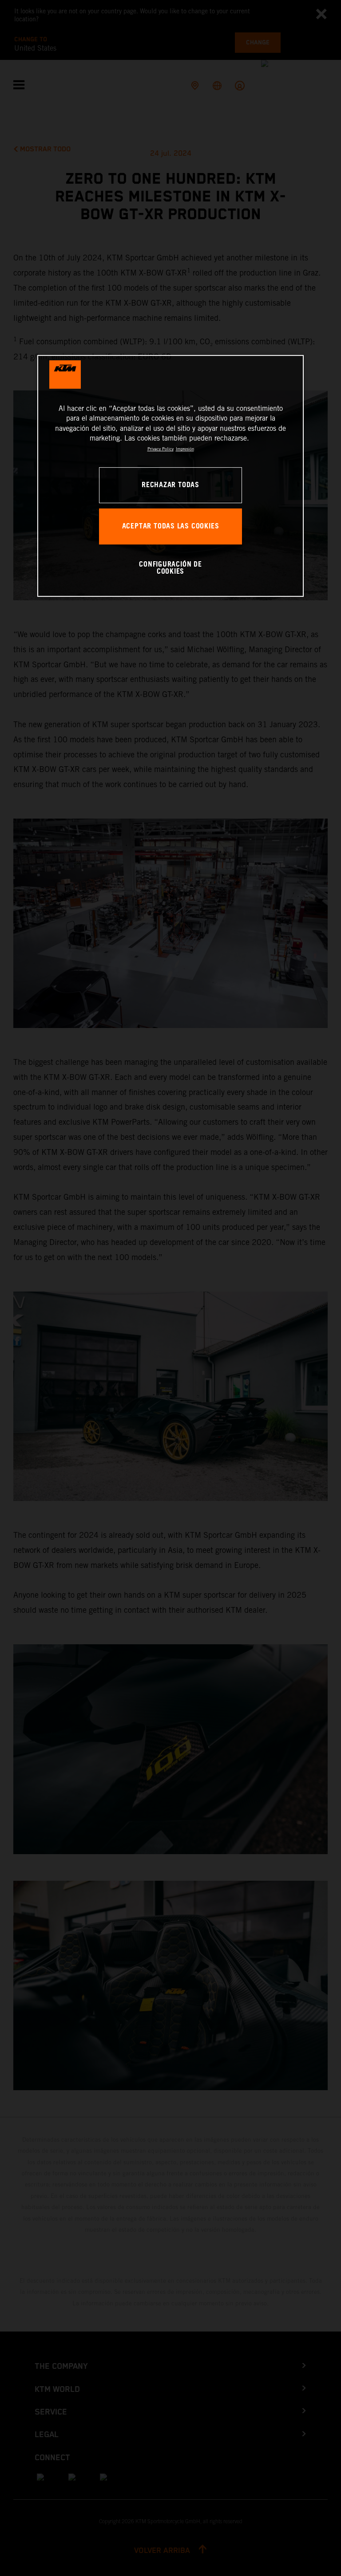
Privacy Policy (161, 449)
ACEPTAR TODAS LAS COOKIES (171, 526)
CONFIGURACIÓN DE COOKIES (170, 568)
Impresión (185, 449)
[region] (170, 476)
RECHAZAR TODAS (170, 485)
